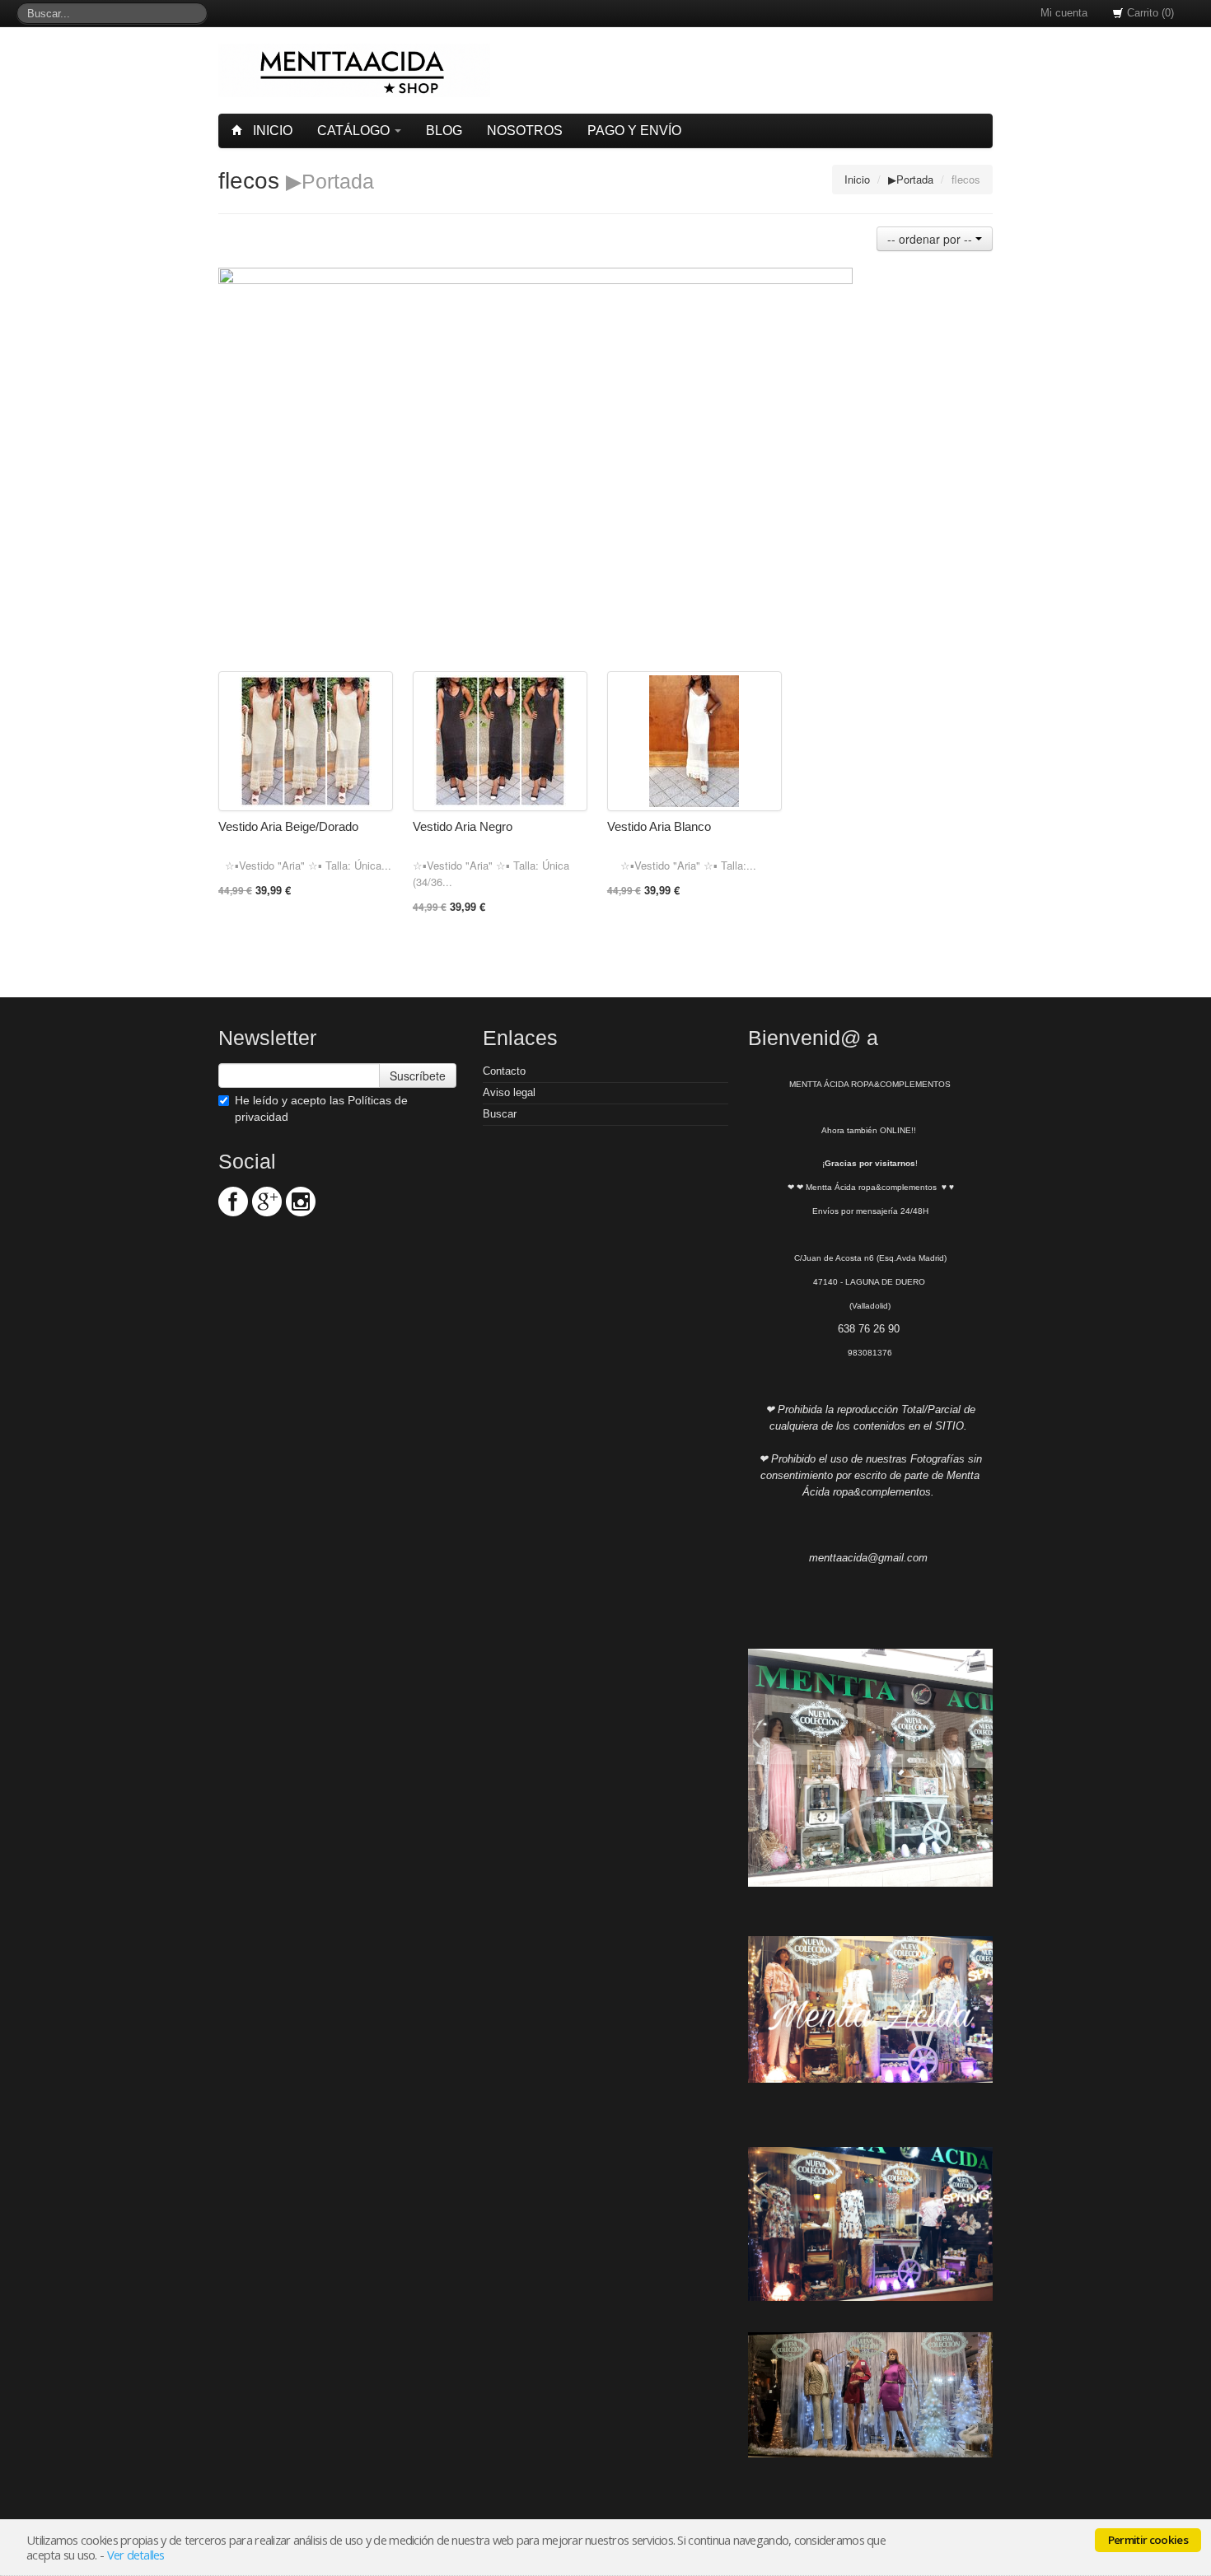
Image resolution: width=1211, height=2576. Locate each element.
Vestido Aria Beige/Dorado (288, 826)
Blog (444, 131)
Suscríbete (418, 1076)
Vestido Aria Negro (463, 826)
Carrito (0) (1149, 13)
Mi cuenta (1064, 13)
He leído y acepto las (321, 1108)
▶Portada (911, 179)
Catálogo (355, 131)
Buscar (500, 1114)
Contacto (504, 1071)
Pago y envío (634, 131)
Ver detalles (136, 2555)
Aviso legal (509, 1092)
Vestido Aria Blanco (659, 826)
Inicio (271, 131)
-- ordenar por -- (931, 239)
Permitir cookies (1148, 2540)
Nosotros (525, 131)
